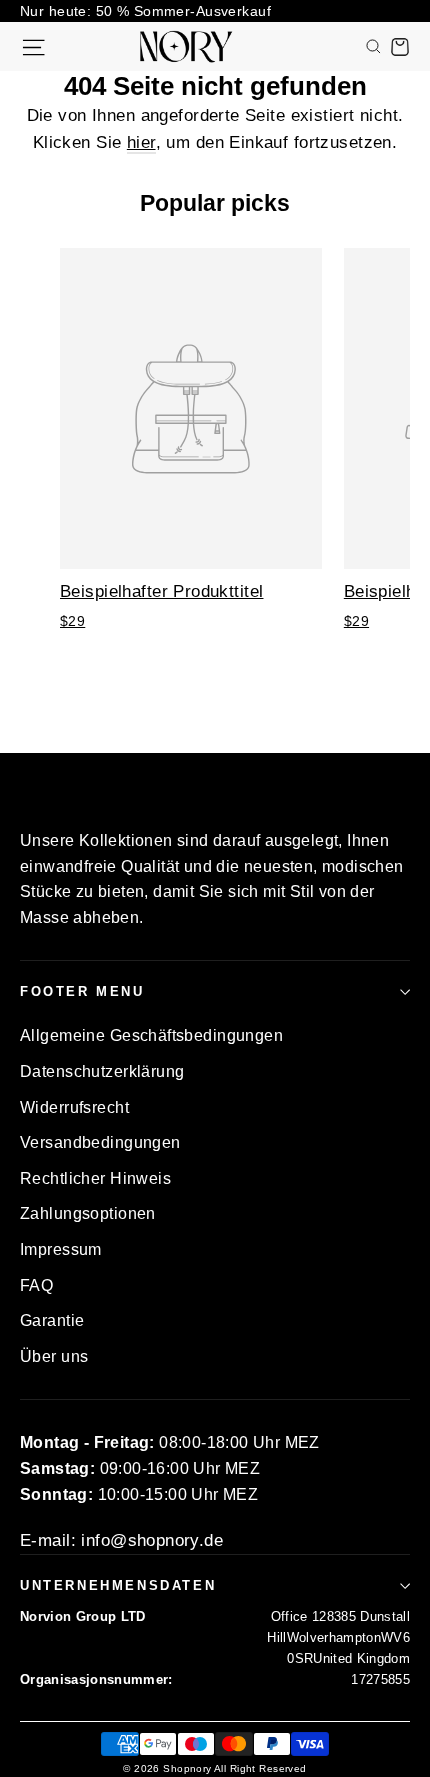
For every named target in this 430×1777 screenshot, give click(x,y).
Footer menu (82, 991)
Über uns (54, 1356)
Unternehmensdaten (118, 1585)
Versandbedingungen (100, 1142)
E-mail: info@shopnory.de (121, 1540)
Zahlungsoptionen (88, 1213)
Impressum (61, 1249)
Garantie (52, 1320)
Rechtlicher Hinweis (95, 1178)
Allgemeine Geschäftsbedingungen (151, 1035)
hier (141, 142)
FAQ (36, 1285)
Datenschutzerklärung (102, 1071)
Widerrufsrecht (74, 1107)
